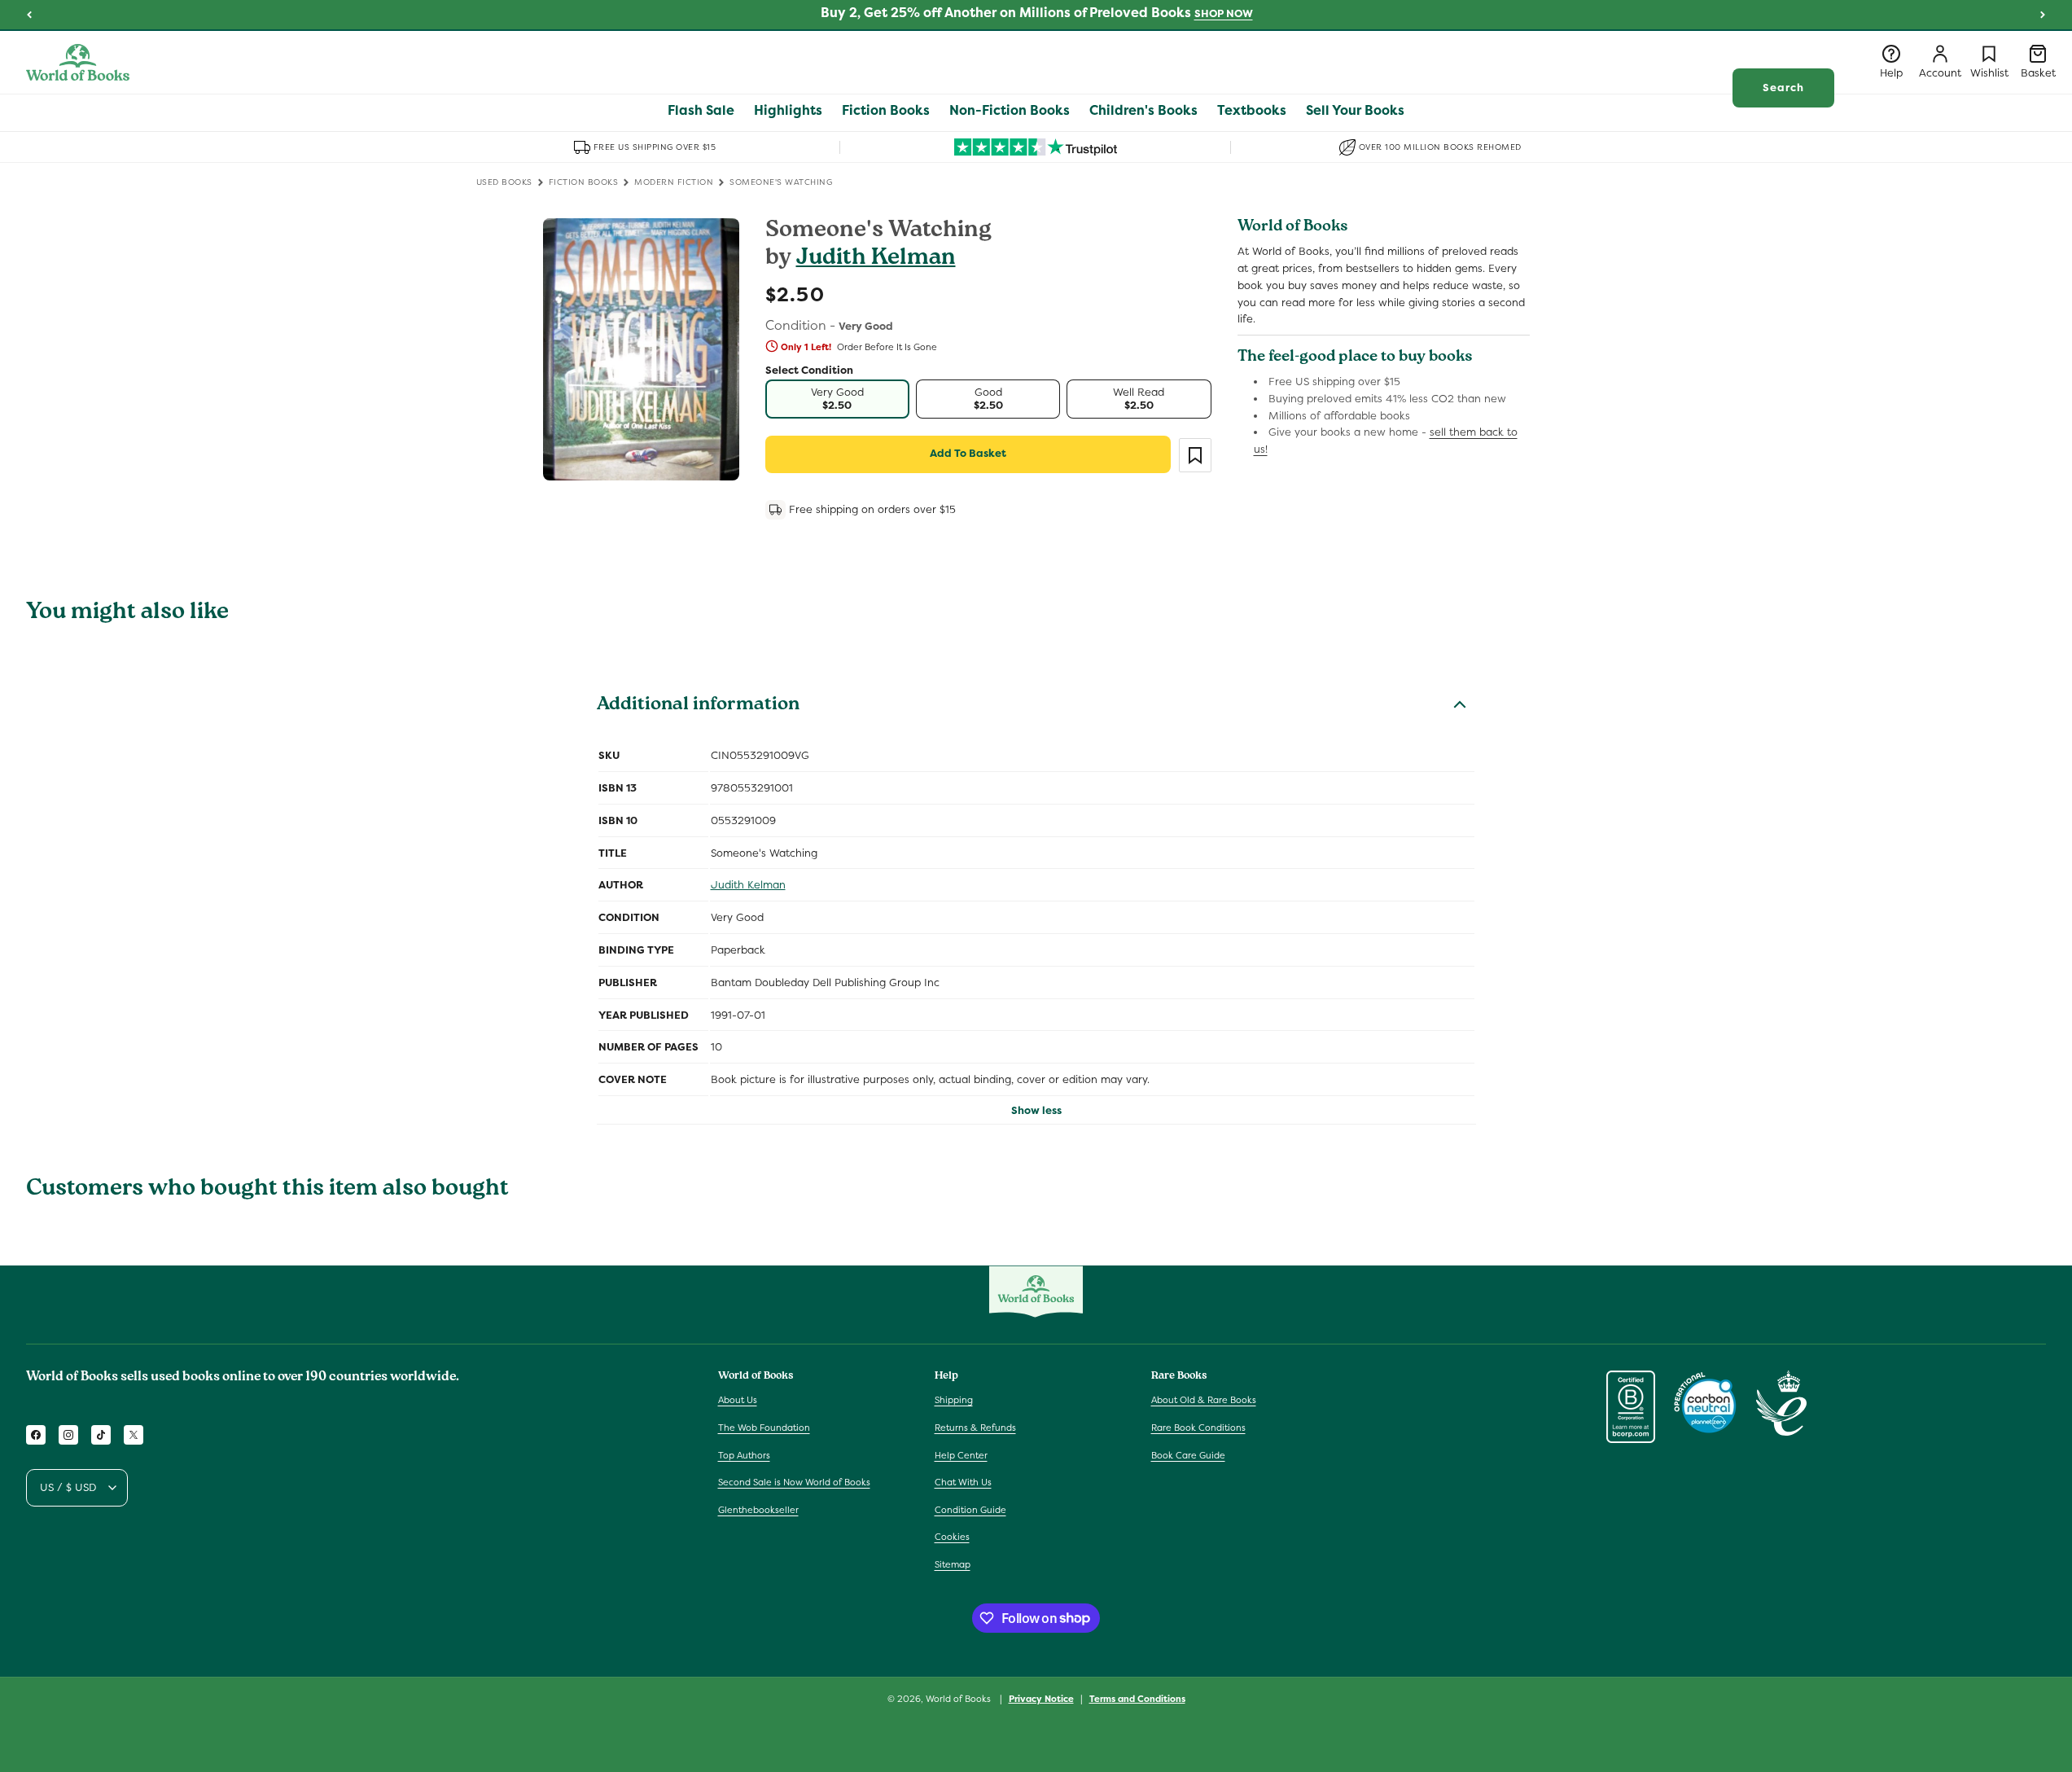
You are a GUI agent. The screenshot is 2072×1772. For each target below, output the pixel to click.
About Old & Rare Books (1204, 1400)
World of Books (959, 1699)
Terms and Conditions (1137, 1698)
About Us (738, 1400)
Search (1783, 88)
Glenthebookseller (758, 1510)
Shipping (954, 1400)
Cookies (952, 1537)
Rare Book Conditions (1198, 1428)
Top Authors (744, 1455)
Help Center (961, 1455)
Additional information (698, 706)
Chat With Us (963, 1482)
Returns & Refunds (975, 1428)
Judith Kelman (876, 259)
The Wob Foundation (764, 1428)
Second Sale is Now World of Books (794, 1482)
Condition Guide (970, 1510)
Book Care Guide (1188, 1455)
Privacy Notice (1041, 1698)
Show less (1036, 1110)
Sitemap (953, 1564)
